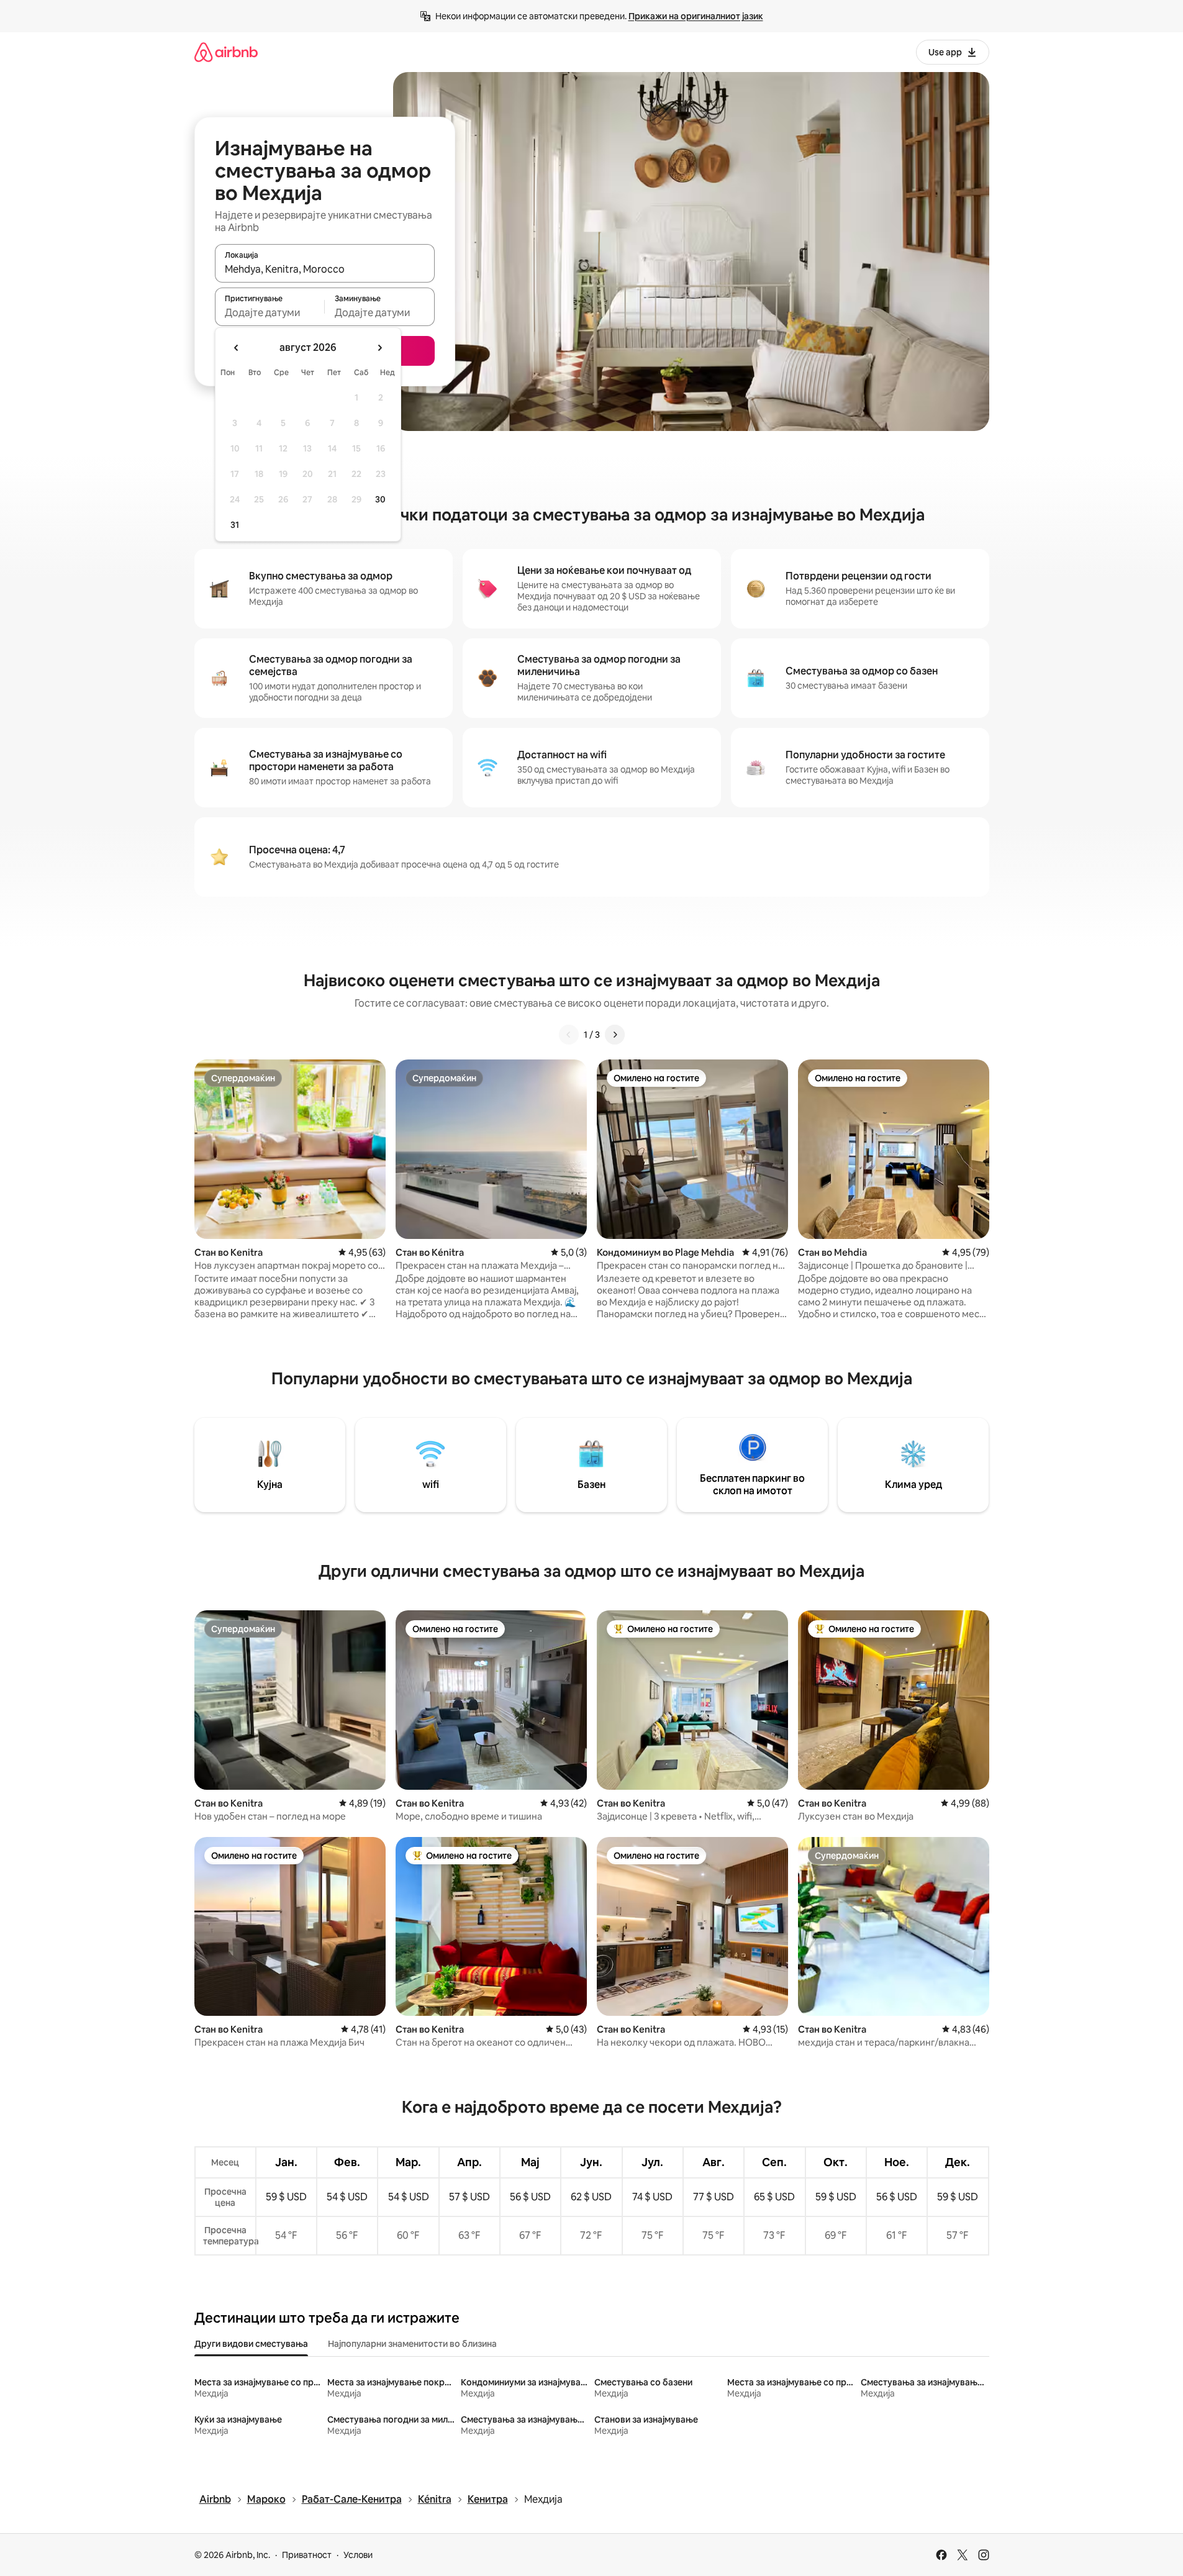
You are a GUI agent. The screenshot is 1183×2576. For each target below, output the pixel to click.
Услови (358, 2555)
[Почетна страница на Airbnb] (226, 52)
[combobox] (325, 269)
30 (380, 499)
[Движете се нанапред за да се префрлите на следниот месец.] (379, 348)
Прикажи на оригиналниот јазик (696, 16)
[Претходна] (569, 1035)
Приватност (307, 2555)
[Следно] (615, 1035)
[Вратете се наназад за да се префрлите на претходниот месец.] (237, 348)
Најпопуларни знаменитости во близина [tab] (412, 2344)
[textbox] (270, 312)
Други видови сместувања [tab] (251, 2344)
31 (235, 525)
